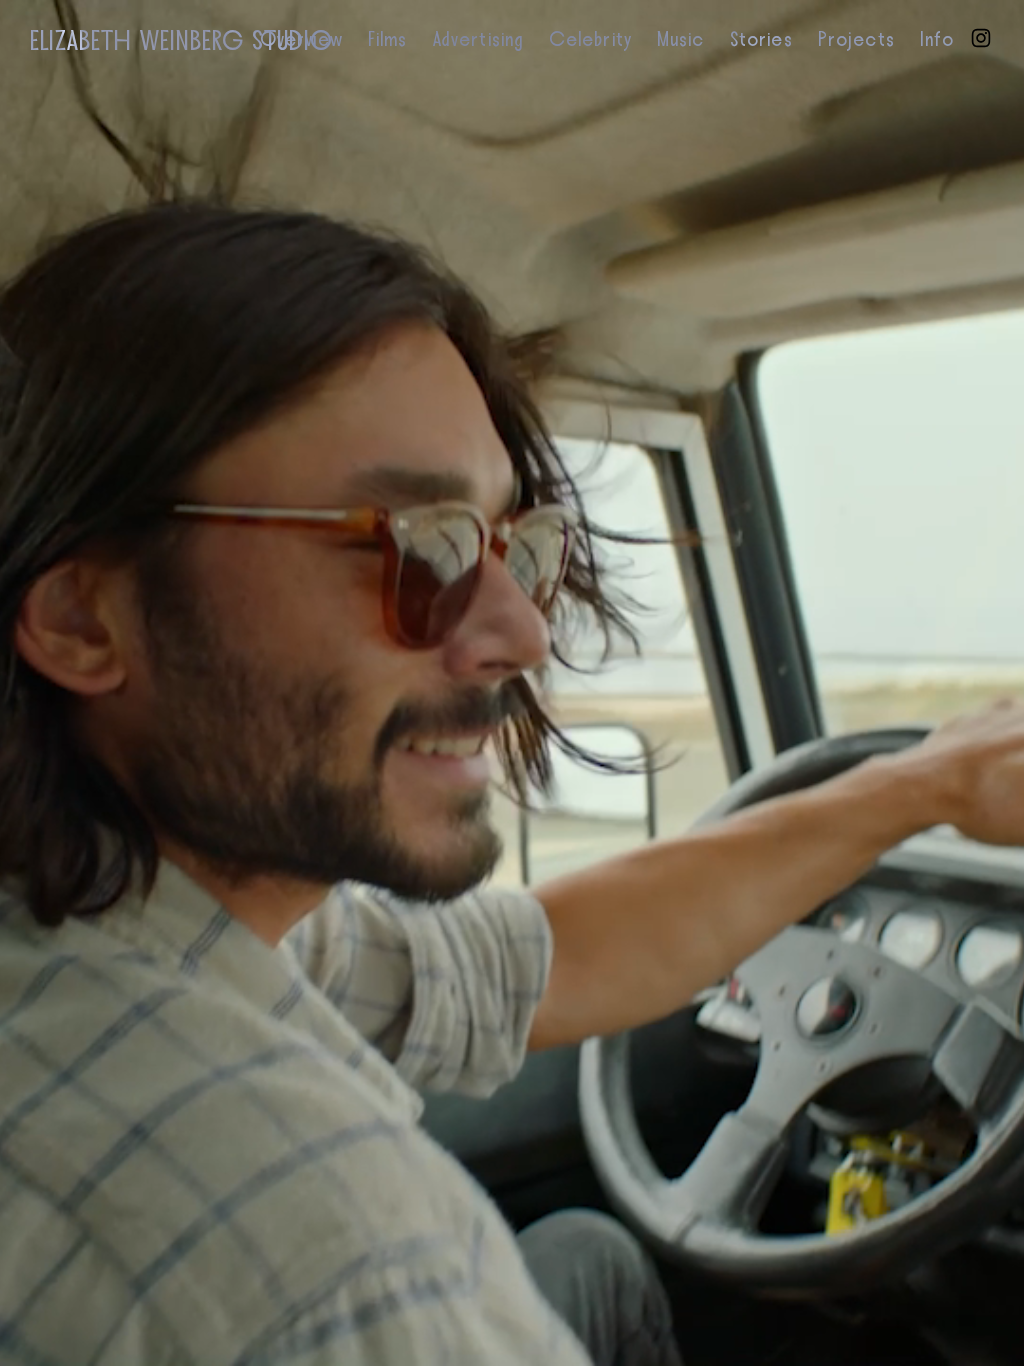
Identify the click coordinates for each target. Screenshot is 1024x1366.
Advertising (478, 40)
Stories (761, 40)
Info (937, 40)
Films (388, 40)
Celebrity (590, 40)
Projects (856, 40)
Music (681, 40)
